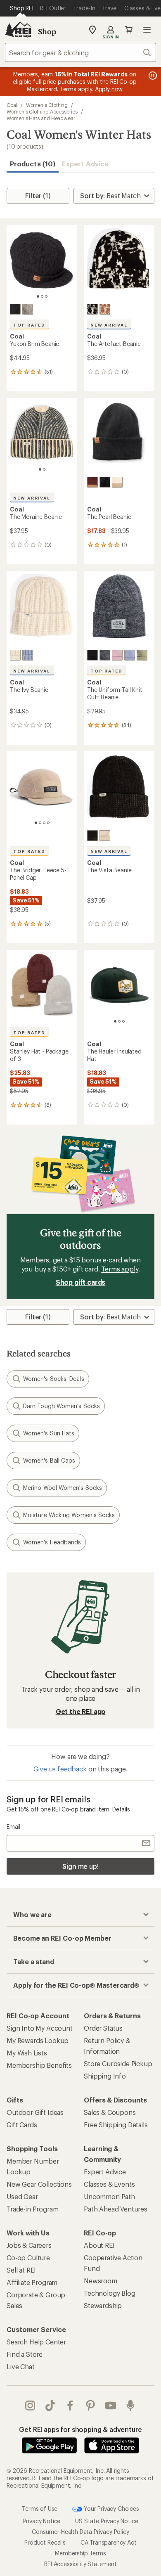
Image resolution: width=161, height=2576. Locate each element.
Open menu (147, 30)
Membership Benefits (39, 2065)
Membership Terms (80, 2553)
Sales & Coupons (110, 2112)
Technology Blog (110, 2293)
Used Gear (22, 2196)
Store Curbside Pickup (118, 2063)
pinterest (91, 2406)
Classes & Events (109, 2184)
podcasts (131, 2406)
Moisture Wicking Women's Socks (69, 1515)
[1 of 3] (38, 296)
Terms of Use (40, 2508)
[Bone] (105, 836)
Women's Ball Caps (49, 1460)
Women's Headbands (52, 1542)
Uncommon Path (109, 2196)
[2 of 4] (40, 823)
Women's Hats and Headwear (41, 118)
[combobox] (80, 52)
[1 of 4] (36, 823)
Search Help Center (36, 2342)
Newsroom (101, 2281)
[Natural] (28, 309)
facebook (70, 2406)
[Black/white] (92, 309)
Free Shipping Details (116, 2125)
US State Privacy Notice (107, 2521)
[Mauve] (117, 655)
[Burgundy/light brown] (92, 482)
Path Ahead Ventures (116, 2209)
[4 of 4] (48, 823)
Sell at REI (21, 2270)
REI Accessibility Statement (80, 2564)
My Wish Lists (27, 2053)
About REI (99, 2245)
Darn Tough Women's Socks (62, 1406)
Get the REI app (81, 1711)
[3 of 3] (46, 296)
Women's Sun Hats (49, 1433)
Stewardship (103, 2305)
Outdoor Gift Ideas (35, 2112)
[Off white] (15, 655)
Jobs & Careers (29, 2245)
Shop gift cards (81, 1282)
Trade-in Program (32, 2209)
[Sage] (142, 655)
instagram (30, 2406)
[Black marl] (105, 655)
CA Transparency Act (109, 2542)
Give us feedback (60, 1769)
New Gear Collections (39, 2184)
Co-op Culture (28, 2258)
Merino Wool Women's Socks (63, 1488)
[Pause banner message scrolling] (152, 76)
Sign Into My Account (40, 2028)
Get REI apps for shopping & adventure (80, 2429)
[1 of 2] (40, 469)
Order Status (103, 2028)
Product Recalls (45, 2542)
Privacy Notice (42, 2521)
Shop (47, 31)
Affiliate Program (32, 2282)
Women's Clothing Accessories (42, 111)
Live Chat (21, 2366)
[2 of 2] (44, 469)
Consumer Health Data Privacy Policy (80, 2532)
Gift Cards (22, 2125)
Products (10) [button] (33, 164)
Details (121, 1809)
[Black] (15, 309)
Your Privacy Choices (111, 2508)
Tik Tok (51, 2406)
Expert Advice (85, 164)
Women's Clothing (47, 105)
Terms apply (120, 1269)
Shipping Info (105, 2076)
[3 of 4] (44, 823)
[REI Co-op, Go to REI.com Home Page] (18, 30)
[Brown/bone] (105, 309)
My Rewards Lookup (38, 2040)
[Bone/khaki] (117, 482)
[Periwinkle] (28, 655)
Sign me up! (80, 1866)
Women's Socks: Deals (54, 1379)
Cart (129, 30)
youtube (111, 2406)
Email (13, 1827)
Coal (12, 105)
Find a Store (25, 2354)
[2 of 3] (42, 296)
